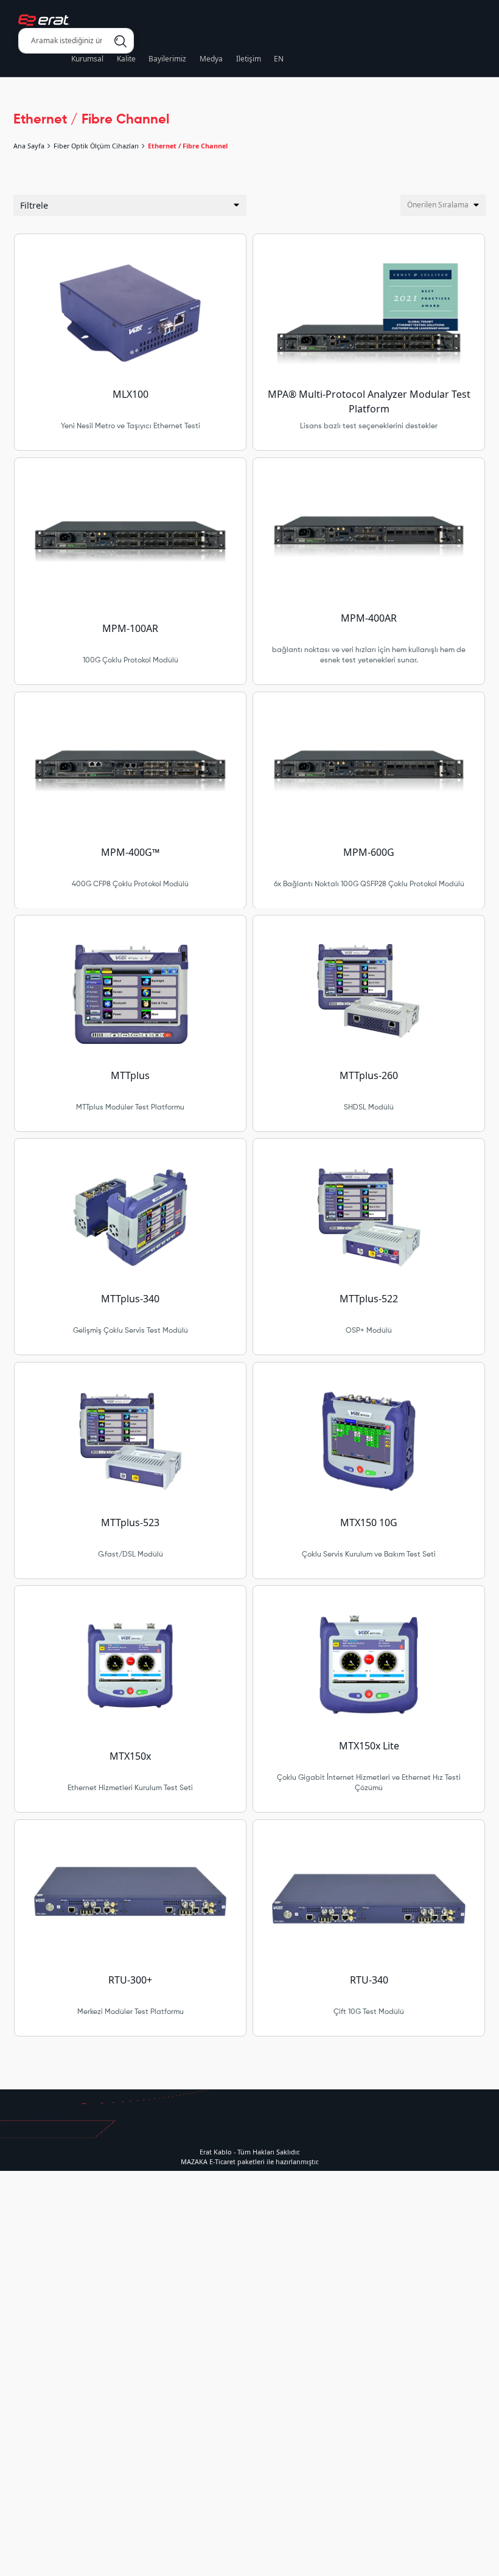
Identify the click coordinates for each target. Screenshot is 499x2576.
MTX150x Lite (369, 1746)
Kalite (126, 59)
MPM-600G (369, 852)
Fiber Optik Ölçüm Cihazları (96, 146)
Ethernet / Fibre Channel (188, 146)
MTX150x (130, 1756)
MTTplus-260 (369, 1075)
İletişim (249, 59)
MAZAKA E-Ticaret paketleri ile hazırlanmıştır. (250, 2161)
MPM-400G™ (130, 852)
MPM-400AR (369, 618)
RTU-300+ (130, 1980)
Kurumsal (87, 59)
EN (279, 59)
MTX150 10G (369, 1522)
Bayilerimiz (167, 59)
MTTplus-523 (130, 1522)
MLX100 (130, 394)
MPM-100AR (130, 628)
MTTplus (130, 1075)
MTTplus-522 (369, 1299)
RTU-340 (369, 1980)
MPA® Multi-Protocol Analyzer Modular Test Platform (369, 401)
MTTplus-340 (130, 1299)
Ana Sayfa (29, 146)
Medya (211, 59)
